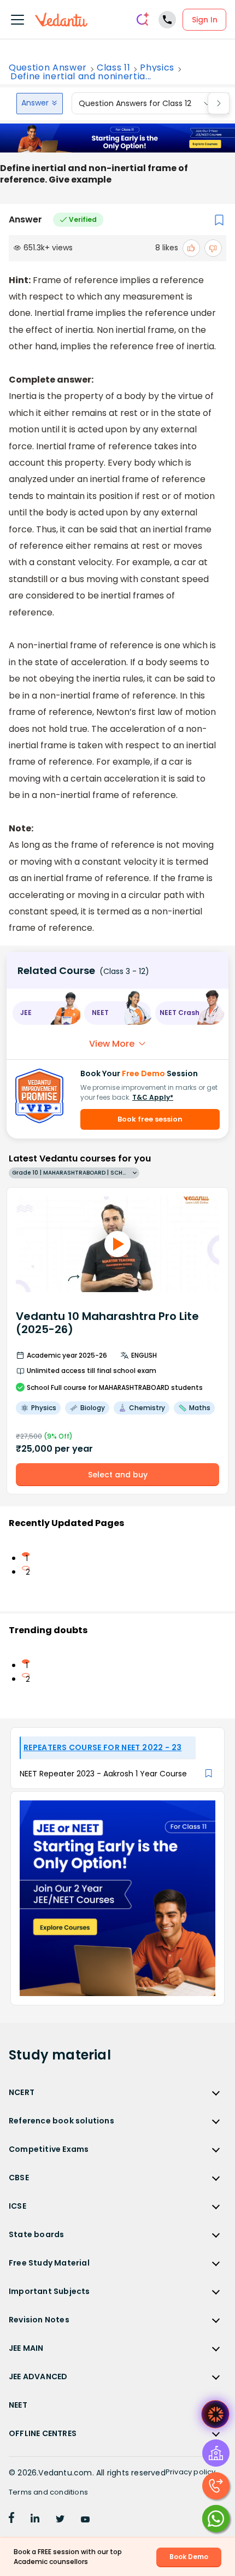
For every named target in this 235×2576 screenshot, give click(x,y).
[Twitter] (60, 2520)
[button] (46, 1013)
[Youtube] (85, 2520)
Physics (157, 68)
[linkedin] (35, 2520)
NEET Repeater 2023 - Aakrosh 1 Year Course (103, 1774)
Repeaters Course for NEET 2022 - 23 (102, 1747)
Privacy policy (191, 2472)
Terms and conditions (48, 2492)
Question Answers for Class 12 (135, 103)
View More (112, 1044)
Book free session (150, 1119)
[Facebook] (11, 2520)
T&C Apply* (153, 1097)
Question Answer (48, 68)
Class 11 (113, 68)
